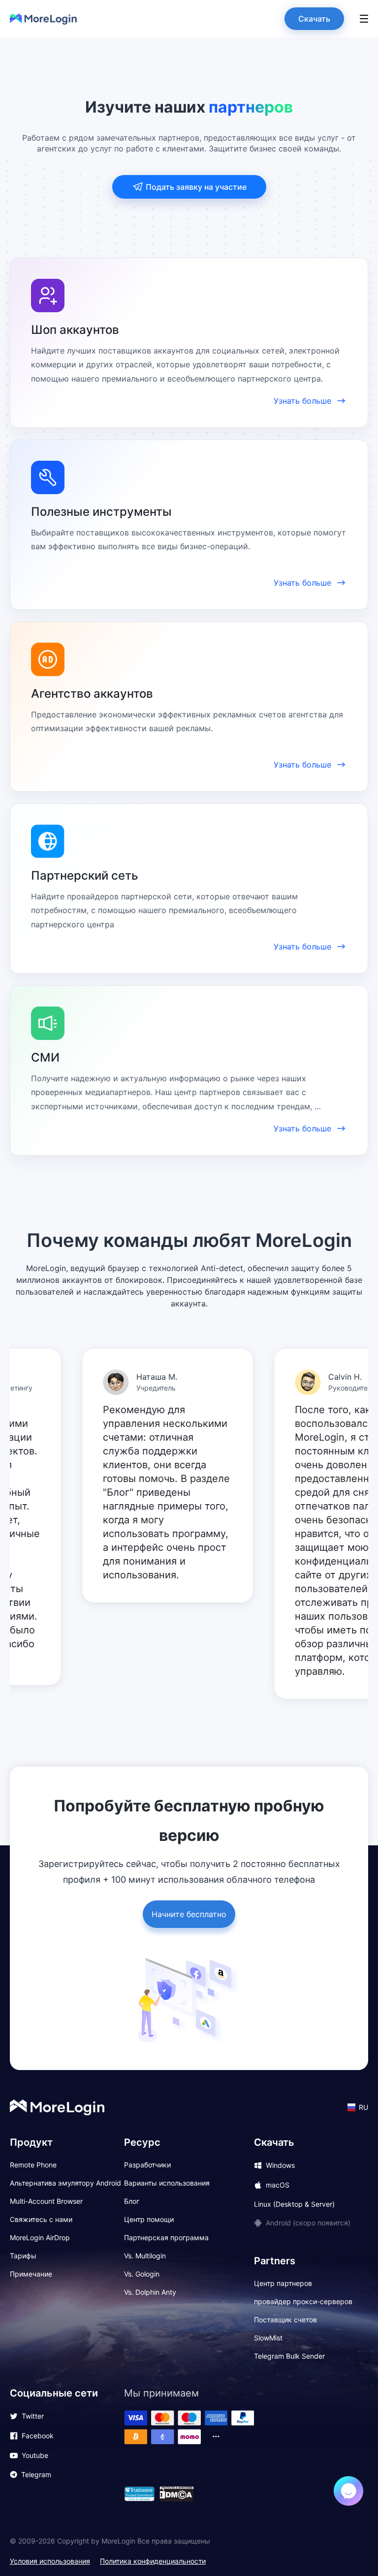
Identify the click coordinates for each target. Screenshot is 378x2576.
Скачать (314, 19)
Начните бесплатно (189, 1914)
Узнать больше (302, 401)
